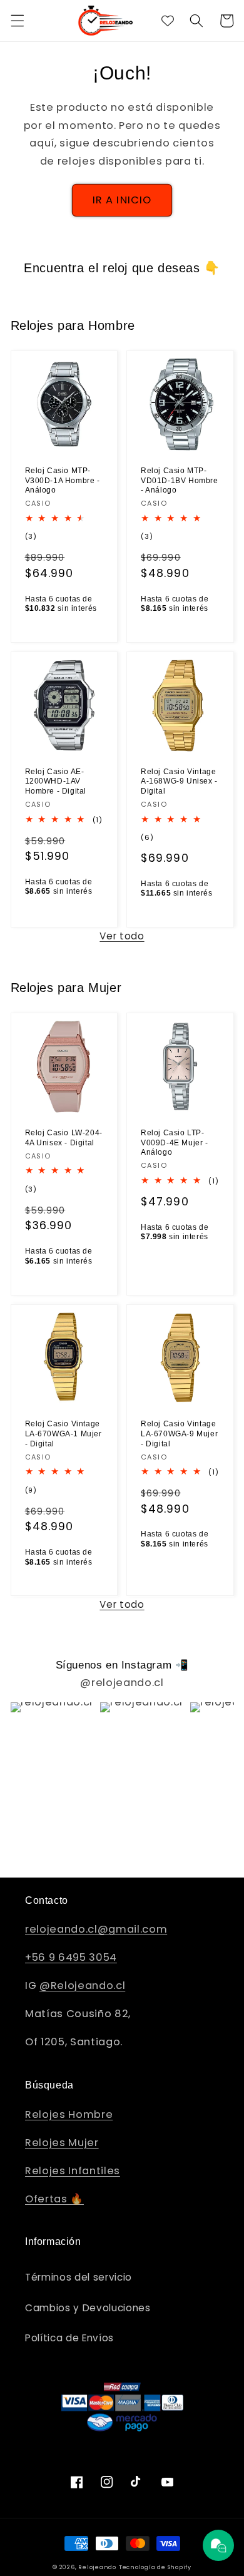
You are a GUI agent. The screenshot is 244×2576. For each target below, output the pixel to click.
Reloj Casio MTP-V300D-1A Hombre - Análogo (63, 480)
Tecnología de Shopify (155, 2567)
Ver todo (122, 936)
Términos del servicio (79, 2277)
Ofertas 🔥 (54, 2199)
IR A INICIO (122, 200)
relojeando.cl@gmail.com (96, 1929)
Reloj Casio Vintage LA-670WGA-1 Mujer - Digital (64, 1434)
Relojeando (97, 2567)
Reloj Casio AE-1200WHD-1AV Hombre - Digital (56, 781)
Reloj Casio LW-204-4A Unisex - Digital (64, 1138)
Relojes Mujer (62, 2143)
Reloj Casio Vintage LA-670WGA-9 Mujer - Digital (179, 1434)
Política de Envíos (69, 2338)
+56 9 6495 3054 (71, 1957)
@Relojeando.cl (82, 1986)
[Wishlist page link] (168, 21)
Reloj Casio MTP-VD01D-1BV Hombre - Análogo (180, 480)
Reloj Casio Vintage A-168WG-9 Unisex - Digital (179, 781)
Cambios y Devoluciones (88, 2308)
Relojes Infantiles (73, 2171)
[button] (17, 21)
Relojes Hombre (69, 2114)
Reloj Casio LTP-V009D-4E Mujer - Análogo (175, 1142)
